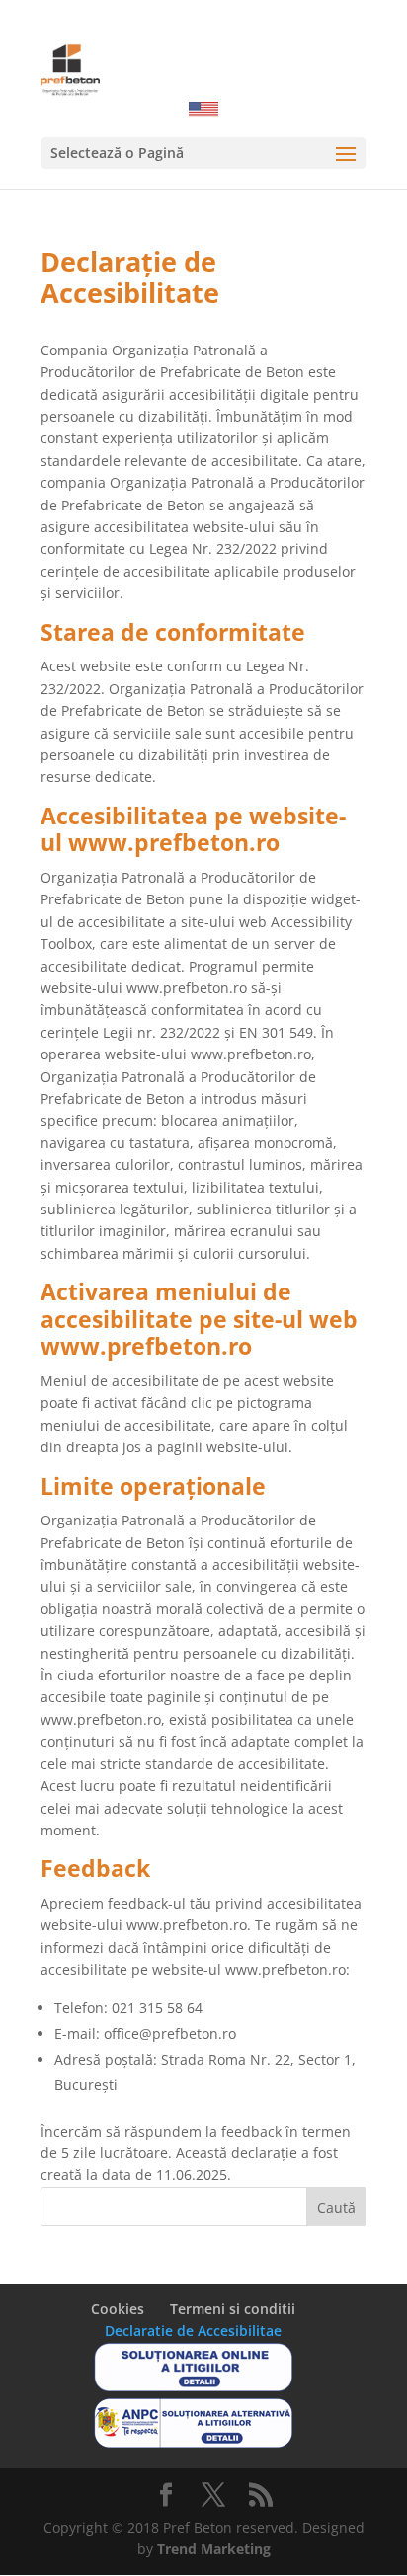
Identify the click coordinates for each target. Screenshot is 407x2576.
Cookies (118, 2309)
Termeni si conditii (233, 2309)
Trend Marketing (214, 2549)
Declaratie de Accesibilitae (193, 2331)
